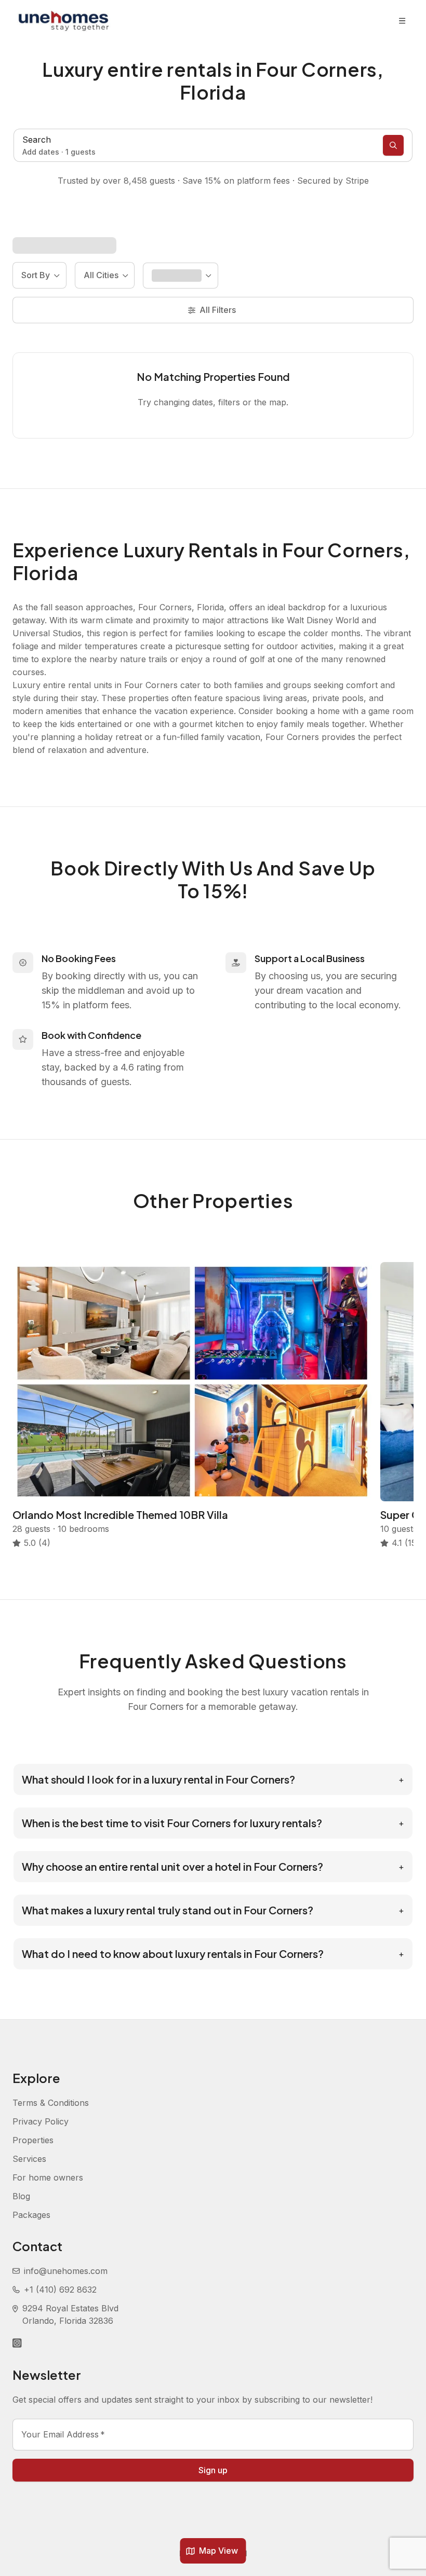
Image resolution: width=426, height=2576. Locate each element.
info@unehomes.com (66, 2271)
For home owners (48, 2177)
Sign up (213, 2470)
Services (29, 2159)
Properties (33, 2140)
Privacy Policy (41, 2121)
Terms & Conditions (51, 2103)
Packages (31, 2215)
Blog (21, 2196)
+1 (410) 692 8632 (60, 2290)
